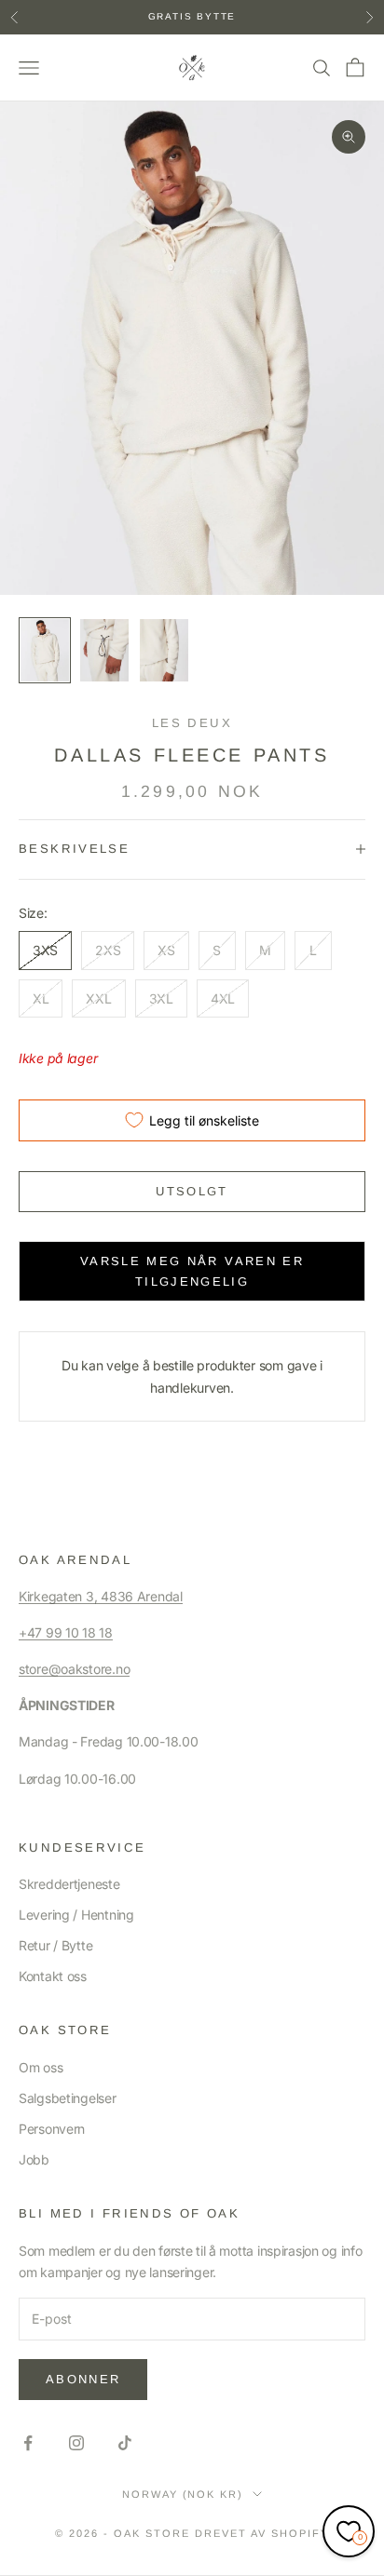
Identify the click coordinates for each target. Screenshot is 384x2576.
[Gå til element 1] (45, 650)
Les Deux (192, 723)
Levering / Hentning (76, 1915)
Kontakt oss (53, 1976)
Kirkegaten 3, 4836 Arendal (101, 1596)
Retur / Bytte (55, 1945)
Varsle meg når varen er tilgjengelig (192, 1271)
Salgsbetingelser (68, 2098)
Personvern (52, 2129)
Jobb (34, 2159)
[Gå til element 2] (104, 650)
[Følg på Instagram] (76, 2443)
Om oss (41, 2067)
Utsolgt (192, 1191)
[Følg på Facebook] (28, 2443)
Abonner (83, 2379)
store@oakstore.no (74, 1669)
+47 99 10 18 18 (66, 1632)
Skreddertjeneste (69, 1884)
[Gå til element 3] (164, 650)
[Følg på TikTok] (125, 2443)
